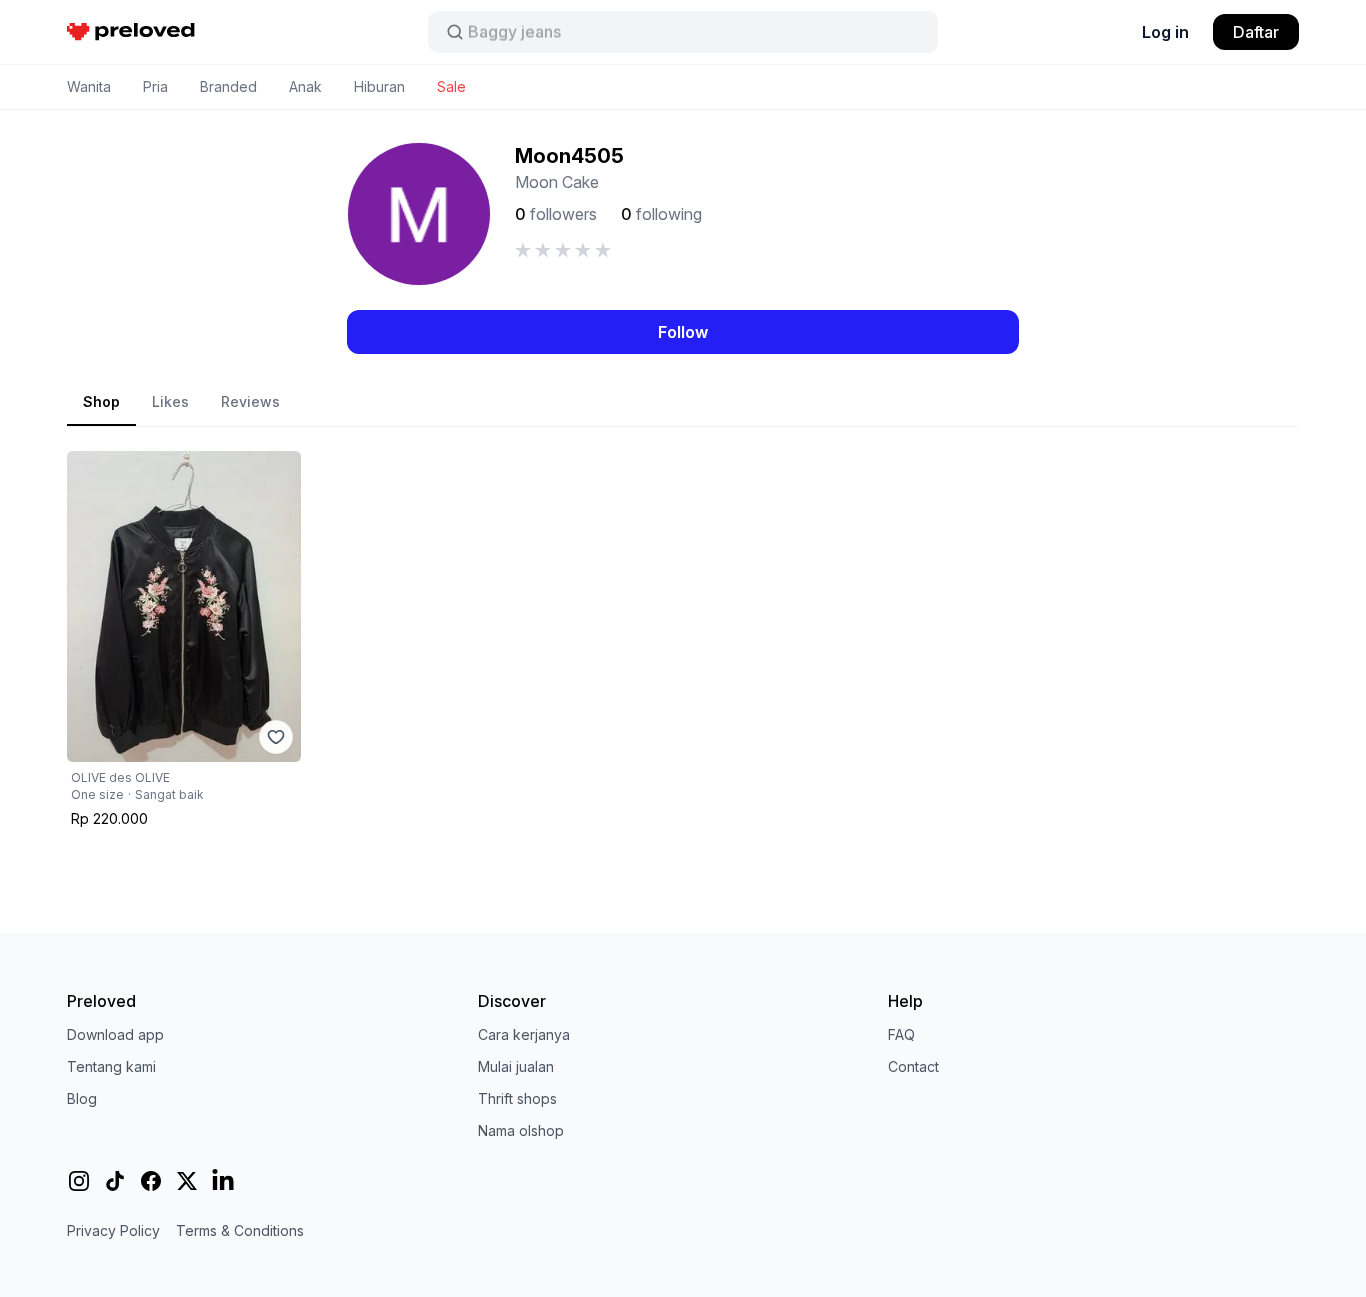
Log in (1165, 32)
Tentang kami (111, 1066)
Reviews (250, 401)
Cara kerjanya (524, 1034)
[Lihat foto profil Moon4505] (419, 214)
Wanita (89, 86)
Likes (170, 401)
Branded (228, 86)
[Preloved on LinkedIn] (223, 1181)
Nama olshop (521, 1130)
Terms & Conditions (240, 1230)
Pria (155, 86)
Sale (451, 86)
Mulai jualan (516, 1066)
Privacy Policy (113, 1230)
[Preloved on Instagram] (79, 1181)
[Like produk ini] (276, 737)
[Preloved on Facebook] (151, 1181)
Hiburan (379, 86)
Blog (82, 1098)
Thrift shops (517, 1098)
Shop (101, 401)
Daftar (1256, 32)
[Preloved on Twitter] (187, 1181)
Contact (913, 1066)
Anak (305, 86)
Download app (115, 1034)
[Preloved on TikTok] (115, 1181)
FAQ (901, 1034)
